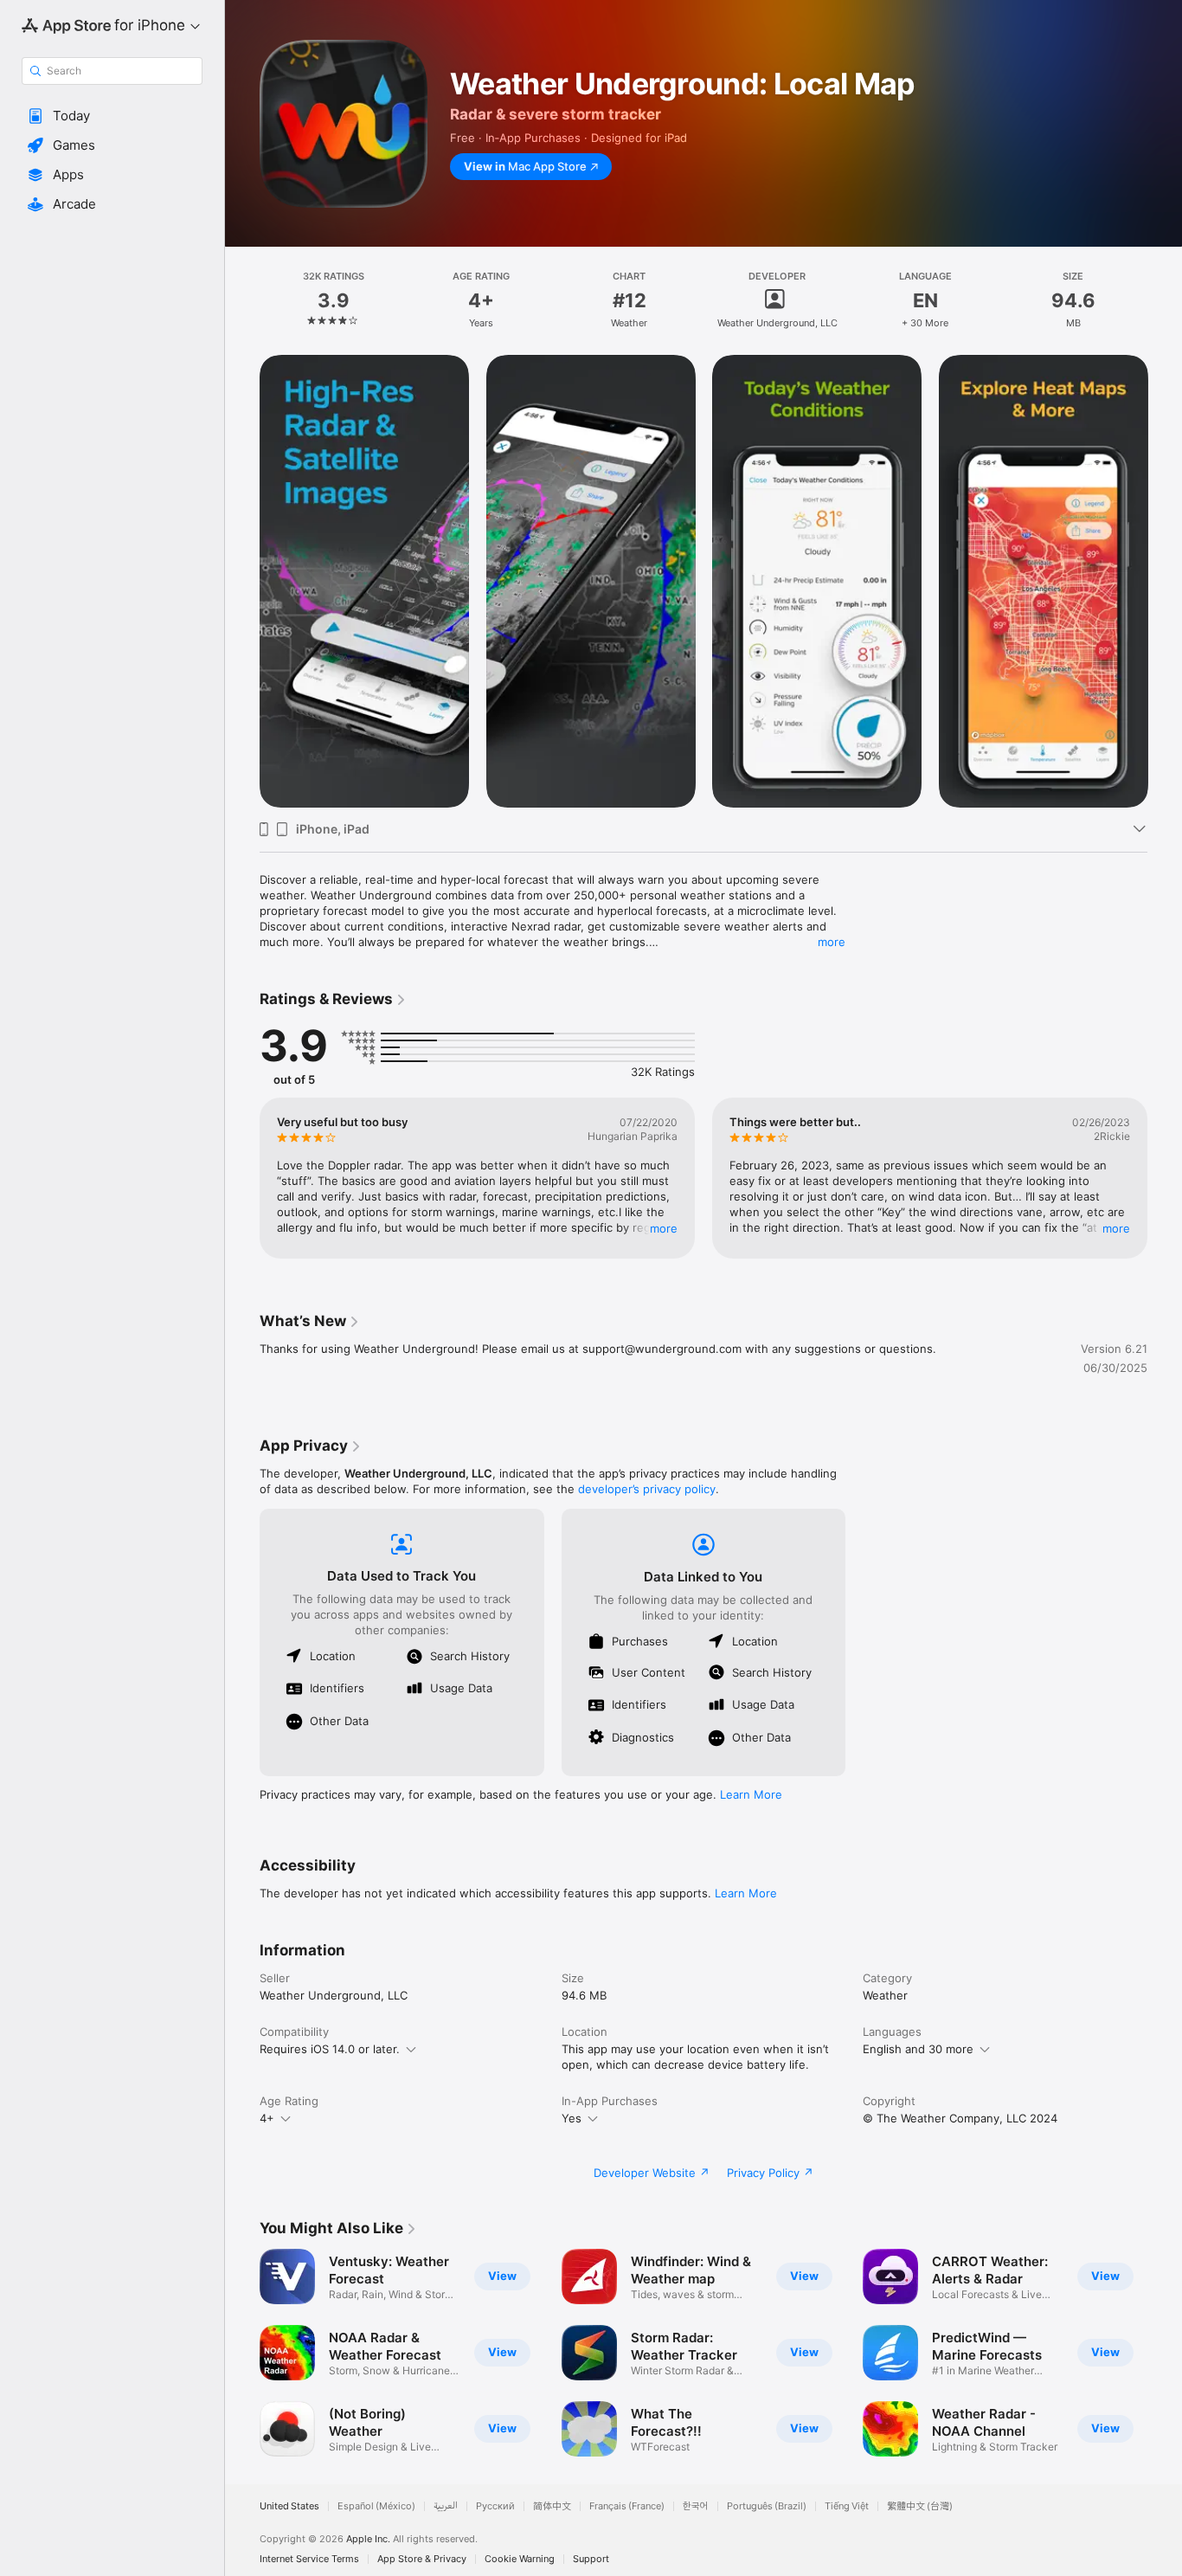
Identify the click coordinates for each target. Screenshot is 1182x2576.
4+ (267, 2118)
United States (289, 2506)
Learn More (751, 1794)
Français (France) (627, 2506)
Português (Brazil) (767, 2506)
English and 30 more (918, 2049)
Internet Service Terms (309, 2559)
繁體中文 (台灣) (920, 2506)
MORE (664, 1228)
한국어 (696, 2506)
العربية (446, 2506)
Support (591, 2559)
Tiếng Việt (847, 2506)
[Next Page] (1165, 581)
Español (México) (376, 2506)
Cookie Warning (520, 2559)
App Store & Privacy (422, 2559)
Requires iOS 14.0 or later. (330, 2049)
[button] (112, 116)
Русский (495, 2506)
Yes (572, 2118)
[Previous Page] (242, 581)
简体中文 (552, 2506)
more (832, 942)
